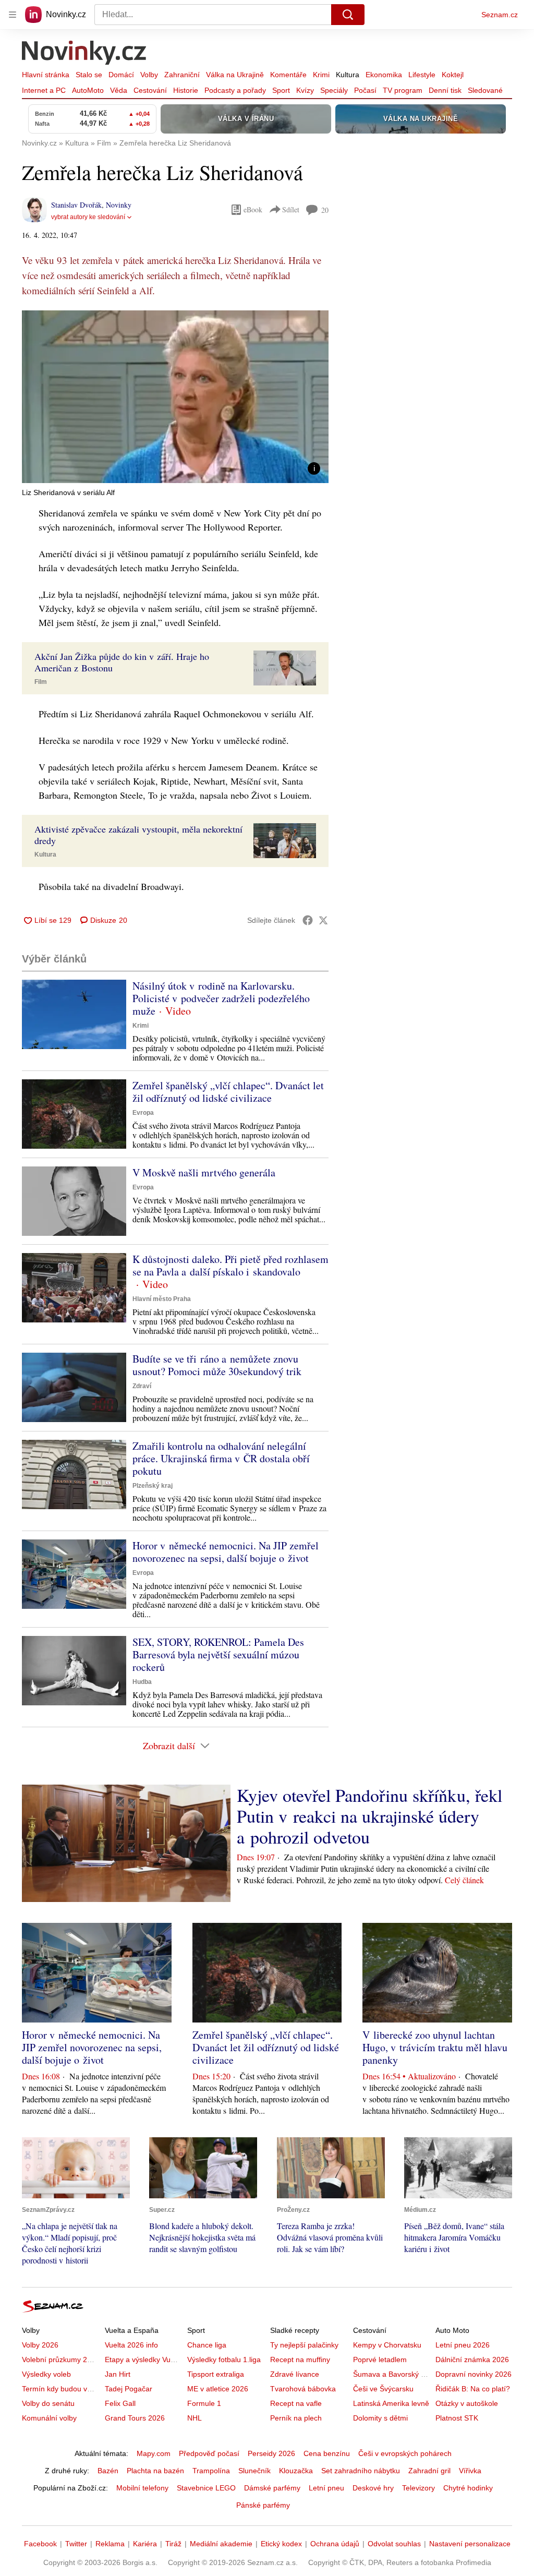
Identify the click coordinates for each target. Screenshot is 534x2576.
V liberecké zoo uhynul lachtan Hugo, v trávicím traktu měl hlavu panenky (435, 2047)
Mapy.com (154, 2453)
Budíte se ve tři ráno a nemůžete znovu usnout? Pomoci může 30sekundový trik (217, 1365)
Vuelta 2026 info (131, 2345)
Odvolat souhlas (394, 2544)
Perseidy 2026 (271, 2453)
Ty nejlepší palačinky (304, 2345)
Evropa (143, 1113)
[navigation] (13, 15)
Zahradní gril (429, 2471)
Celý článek (464, 1880)
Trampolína (211, 2471)
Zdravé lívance (295, 2374)
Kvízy (305, 90)
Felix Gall (120, 2403)
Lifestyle (422, 75)
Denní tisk (445, 90)
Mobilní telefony (142, 2488)
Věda (119, 90)
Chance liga (207, 2345)
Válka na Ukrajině (235, 75)
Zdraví (142, 1386)
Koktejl (453, 75)
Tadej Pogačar (129, 2389)
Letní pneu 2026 (463, 2345)
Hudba (142, 1682)
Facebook (40, 2544)
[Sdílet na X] (323, 920)
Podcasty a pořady (235, 90)
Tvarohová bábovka (303, 2389)
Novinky (119, 205)
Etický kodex (281, 2544)
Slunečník (254, 2471)
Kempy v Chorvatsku (387, 2345)
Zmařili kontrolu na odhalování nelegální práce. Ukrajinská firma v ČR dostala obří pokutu (221, 1458)
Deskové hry (373, 2488)
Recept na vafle (296, 2403)
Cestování (150, 90)
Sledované (485, 90)
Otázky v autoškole (467, 2403)
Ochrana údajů (335, 2544)
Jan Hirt (118, 2374)
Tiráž (173, 2544)
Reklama (110, 2544)
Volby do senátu (48, 2403)
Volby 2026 (40, 2345)
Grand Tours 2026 (135, 2418)
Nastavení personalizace (470, 2544)
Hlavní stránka (46, 75)
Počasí (365, 90)
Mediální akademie (221, 2544)
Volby (149, 75)
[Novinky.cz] (84, 54)
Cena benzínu (327, 2453)
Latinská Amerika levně (391, 2403)
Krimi (321, 75)
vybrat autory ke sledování (88, 217)
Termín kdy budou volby (61, 2389)
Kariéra (145, 2544)
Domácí (121, 75)
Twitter (76, 2544)
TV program (403, 90)
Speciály (334, 90)
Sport (281, 90)
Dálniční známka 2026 (472, 2360)
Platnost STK (457, 2418)
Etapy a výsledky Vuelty (143, 2360)
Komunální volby (49, 2418)
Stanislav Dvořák (76, 205)
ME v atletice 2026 (218, 2389)
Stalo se (89, 75)
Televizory (418, 2488)
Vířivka (470, 2471)
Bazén (108, 2471)
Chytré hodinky (468, 2488)
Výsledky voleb (46, 2374)
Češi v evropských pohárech (405, 2453)
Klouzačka (296, 2471)
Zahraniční (182, 75)
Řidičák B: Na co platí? (473, 2389)
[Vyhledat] (348, 15)
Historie (186, 90)
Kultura (348, 75)
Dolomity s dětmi (380, 2418)
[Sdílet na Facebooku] (308, 920)
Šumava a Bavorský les (392, 2374)
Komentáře (288, 75)
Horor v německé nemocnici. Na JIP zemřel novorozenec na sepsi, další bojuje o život (226, 1552)
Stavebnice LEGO (206, 2488)
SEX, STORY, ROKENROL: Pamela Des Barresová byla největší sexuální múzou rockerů (218, 1654)
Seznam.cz (500, 15)
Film (41, 682)
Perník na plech (296, 2418)
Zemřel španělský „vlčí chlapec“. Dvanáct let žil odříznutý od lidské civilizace (228, 1092)
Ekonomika (384, 75)
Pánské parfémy (263, 2505)
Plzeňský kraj (153, 1486)
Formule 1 (204, 2403)
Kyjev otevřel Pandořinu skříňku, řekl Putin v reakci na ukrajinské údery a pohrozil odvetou (369, 1816)
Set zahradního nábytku (361, 2471)
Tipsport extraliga (216, 2374)
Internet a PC (44, 90)
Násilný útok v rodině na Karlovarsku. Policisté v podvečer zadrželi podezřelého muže (221, 998)
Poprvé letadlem (380, 2360)
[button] (175, 397)
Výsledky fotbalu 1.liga (224, 2360)
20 (325, 210)
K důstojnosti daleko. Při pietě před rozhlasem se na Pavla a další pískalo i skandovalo (230, 1265)
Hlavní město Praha (162, 1299)
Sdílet (291, 209)
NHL (195, 2418)
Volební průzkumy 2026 (61, 2360)
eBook (253, 209)
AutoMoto (88, 90)
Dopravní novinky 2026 (474, 2374)
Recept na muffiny (300, 2360)
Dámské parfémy (272, 2488)
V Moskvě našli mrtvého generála (204, 1172)
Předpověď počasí (209, 2453)
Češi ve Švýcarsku (383, 2389)
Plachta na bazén (155, 2471)
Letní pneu (326, 2488)
